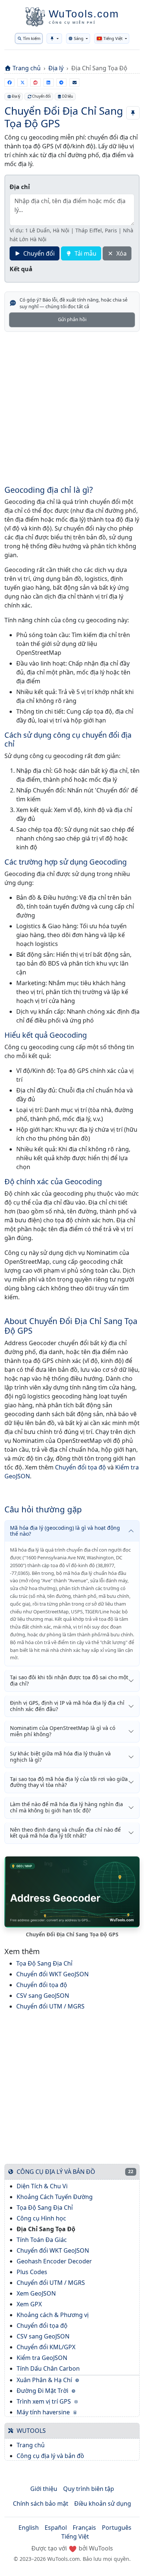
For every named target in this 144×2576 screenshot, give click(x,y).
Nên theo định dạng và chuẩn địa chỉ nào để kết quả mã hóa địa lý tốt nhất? (65, 1833)
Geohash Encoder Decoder (54, 2261)
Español (56, 2528)
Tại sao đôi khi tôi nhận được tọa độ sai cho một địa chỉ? (69, 1680)
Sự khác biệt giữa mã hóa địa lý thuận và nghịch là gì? (60, 1757)
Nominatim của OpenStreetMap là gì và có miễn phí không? (63, 1731)
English (29, 2528)
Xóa (121, 253)
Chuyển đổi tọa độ (80, 1467)
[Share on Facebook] (9, 83)
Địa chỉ (20, 187)
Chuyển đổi (41, 96)
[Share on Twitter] (22, 83)
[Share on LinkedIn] (49, 83)
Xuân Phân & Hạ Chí (45, 2380)
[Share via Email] (74, 83)
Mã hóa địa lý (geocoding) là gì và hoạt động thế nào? (65, 1531)
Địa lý (56, 68)
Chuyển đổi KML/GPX (46, 2347)
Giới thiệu (44, 2489)
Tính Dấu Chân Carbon (48, 2368)
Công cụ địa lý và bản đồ (50, 2456)
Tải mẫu (85, 253)
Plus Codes (32, 2272)
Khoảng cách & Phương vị (53, 2315)
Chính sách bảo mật (41, 2503)
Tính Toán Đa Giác (42, 2240)
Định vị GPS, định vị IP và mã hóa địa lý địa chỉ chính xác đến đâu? (67, 1706)
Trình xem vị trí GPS (44, 2401)
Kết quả (21, 269)
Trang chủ (27, 68)
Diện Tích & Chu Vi (42, 2186)
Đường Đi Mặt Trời (43, 2391)
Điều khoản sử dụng (103, 2503)
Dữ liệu (68, 96)
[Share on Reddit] (35, 83)
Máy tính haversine (44, 2412)
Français (84, 2528)
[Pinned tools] (54, 38)
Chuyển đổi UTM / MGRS (50, 2006)
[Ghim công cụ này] (133, 113)
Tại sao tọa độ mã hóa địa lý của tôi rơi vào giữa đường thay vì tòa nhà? (69, 1782)
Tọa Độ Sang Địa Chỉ (44, 1963)
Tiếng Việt (75, 2536)
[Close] (133, 22)
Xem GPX (29, 2304)
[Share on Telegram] (61, 83)
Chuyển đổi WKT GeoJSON (52, 1974)
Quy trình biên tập (89, 2489)
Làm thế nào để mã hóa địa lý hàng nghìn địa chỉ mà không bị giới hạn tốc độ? (66, 1807)
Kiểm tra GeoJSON (42, 2358)
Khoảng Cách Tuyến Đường (55, 2197)
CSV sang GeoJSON (43, 1996)
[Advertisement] (72, 413)
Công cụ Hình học (41, 2218)
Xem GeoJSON (36, 2293)
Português (117, 2528)
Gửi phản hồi (72, 319)
